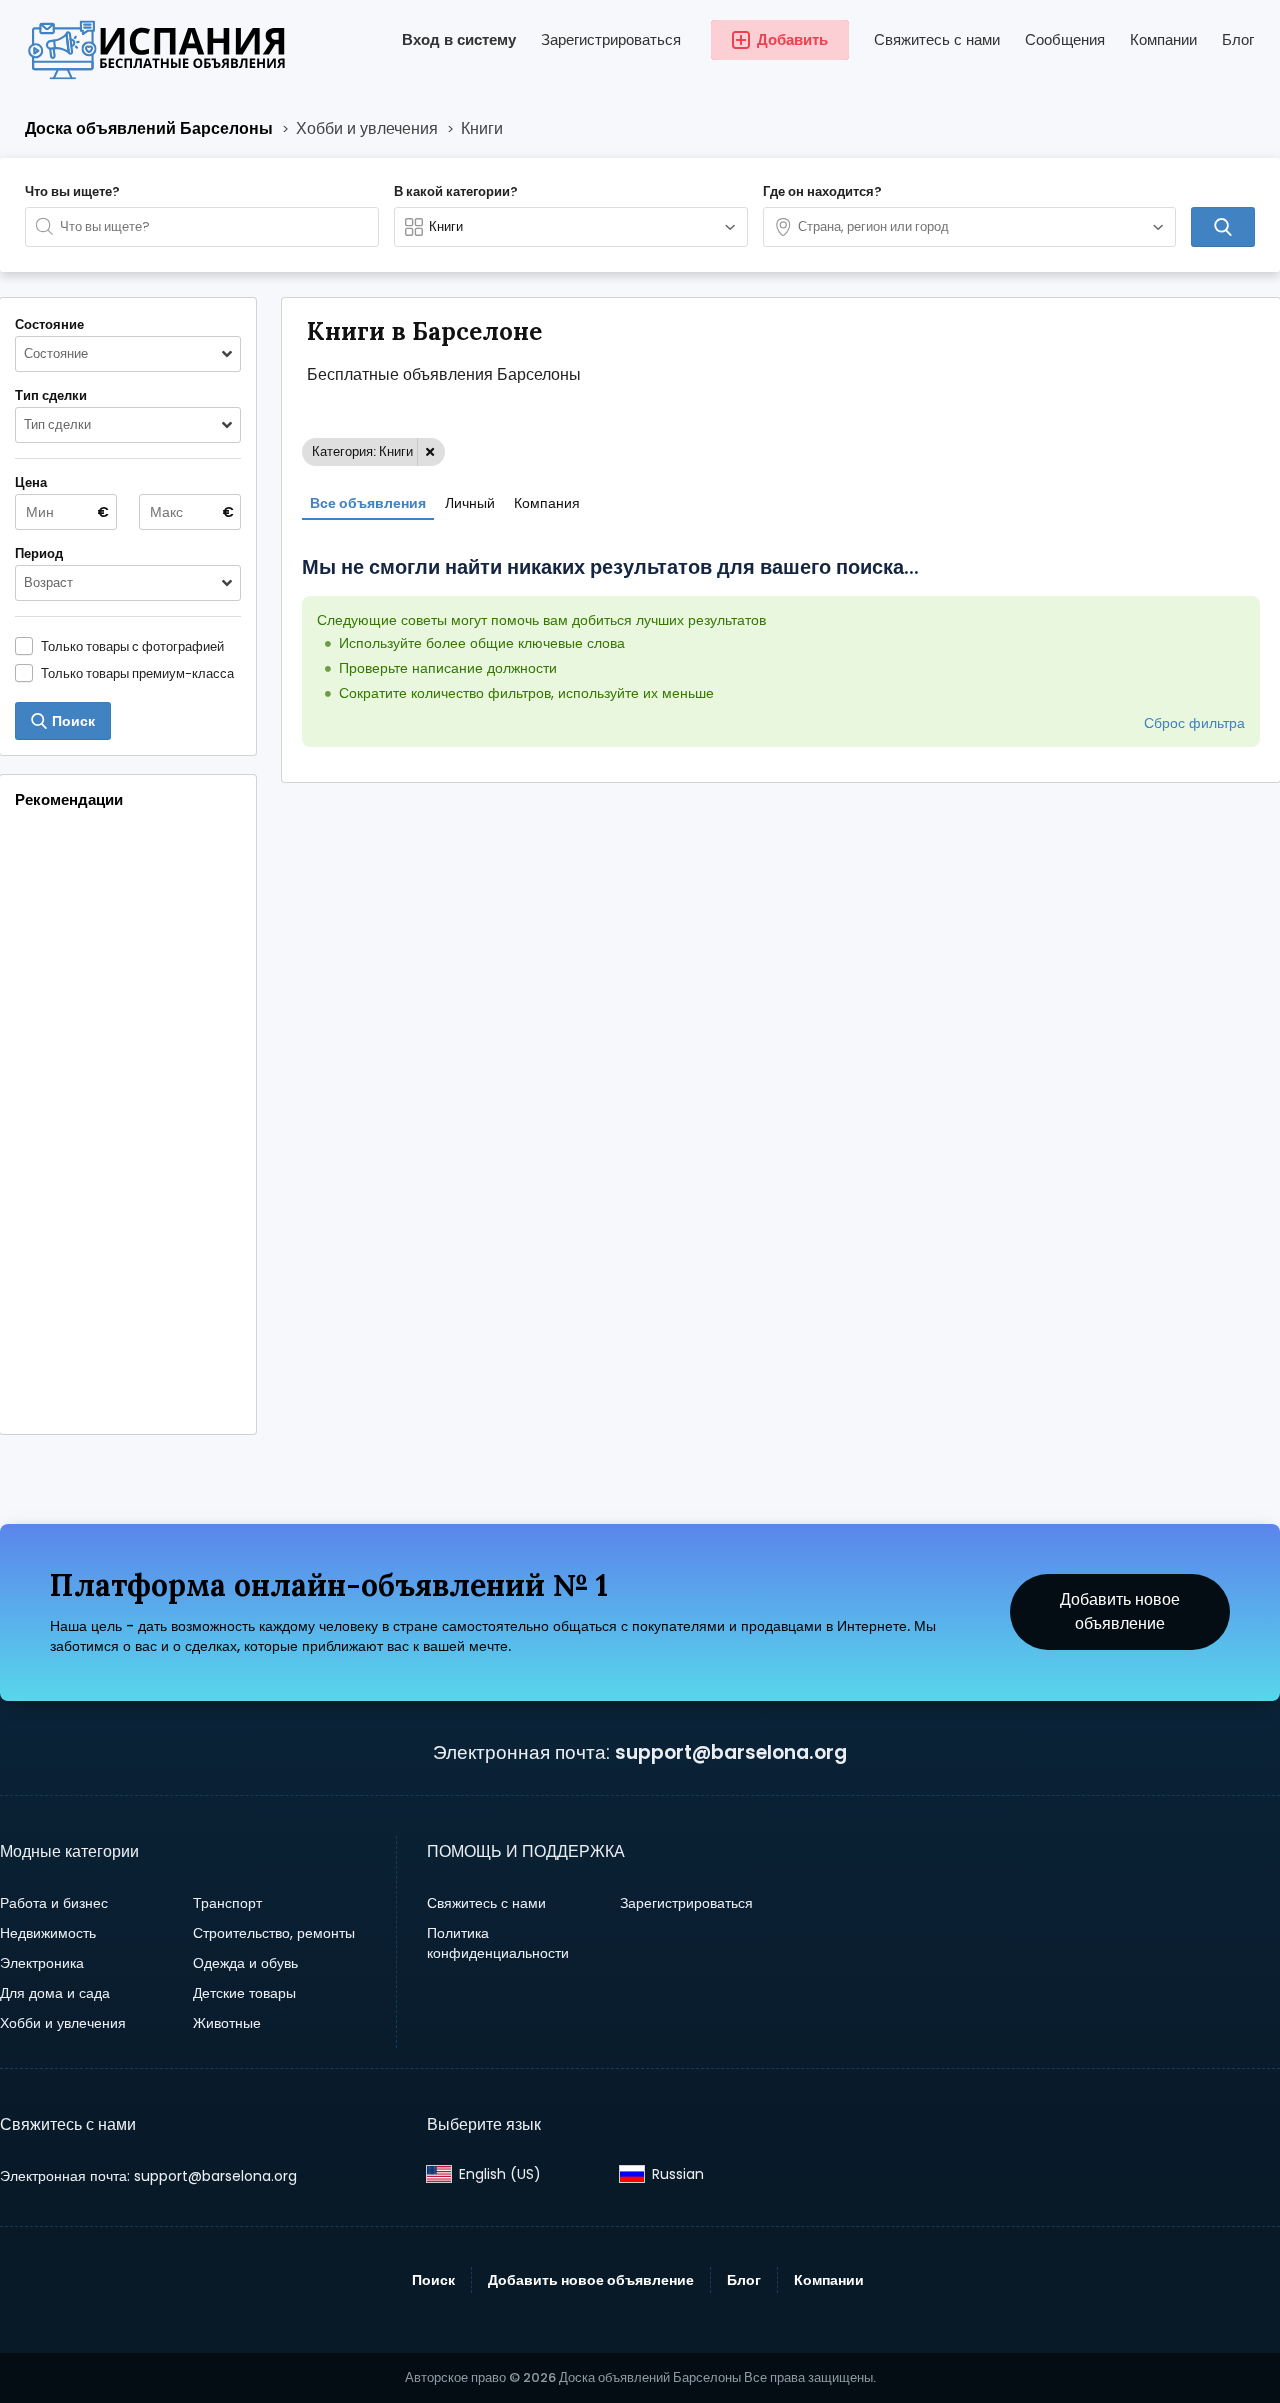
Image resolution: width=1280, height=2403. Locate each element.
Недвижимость (48, 1933)
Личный (470, 503)
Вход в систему (459, 39)
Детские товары (244, 1993)
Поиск (433, 2280)
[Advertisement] (128, 1124)
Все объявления (368, 503)
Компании (1163, 39)
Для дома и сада (55, 1993)
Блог (1238, 39)
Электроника (42, 1963)
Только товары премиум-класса (137, 673)
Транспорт (227, 1903)
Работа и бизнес (54, 1903)
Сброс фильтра (1194, 723)
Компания (547, 503)
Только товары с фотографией (132, 646)
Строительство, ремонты (274, 1933)
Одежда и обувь (245, 1963)
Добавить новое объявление (1120, 1611)
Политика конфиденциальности (498, 1943)
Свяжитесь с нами (937, 39)
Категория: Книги (362, 451)
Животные (227, 2023)
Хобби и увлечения (63, 2023)
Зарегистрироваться (611, 39)
